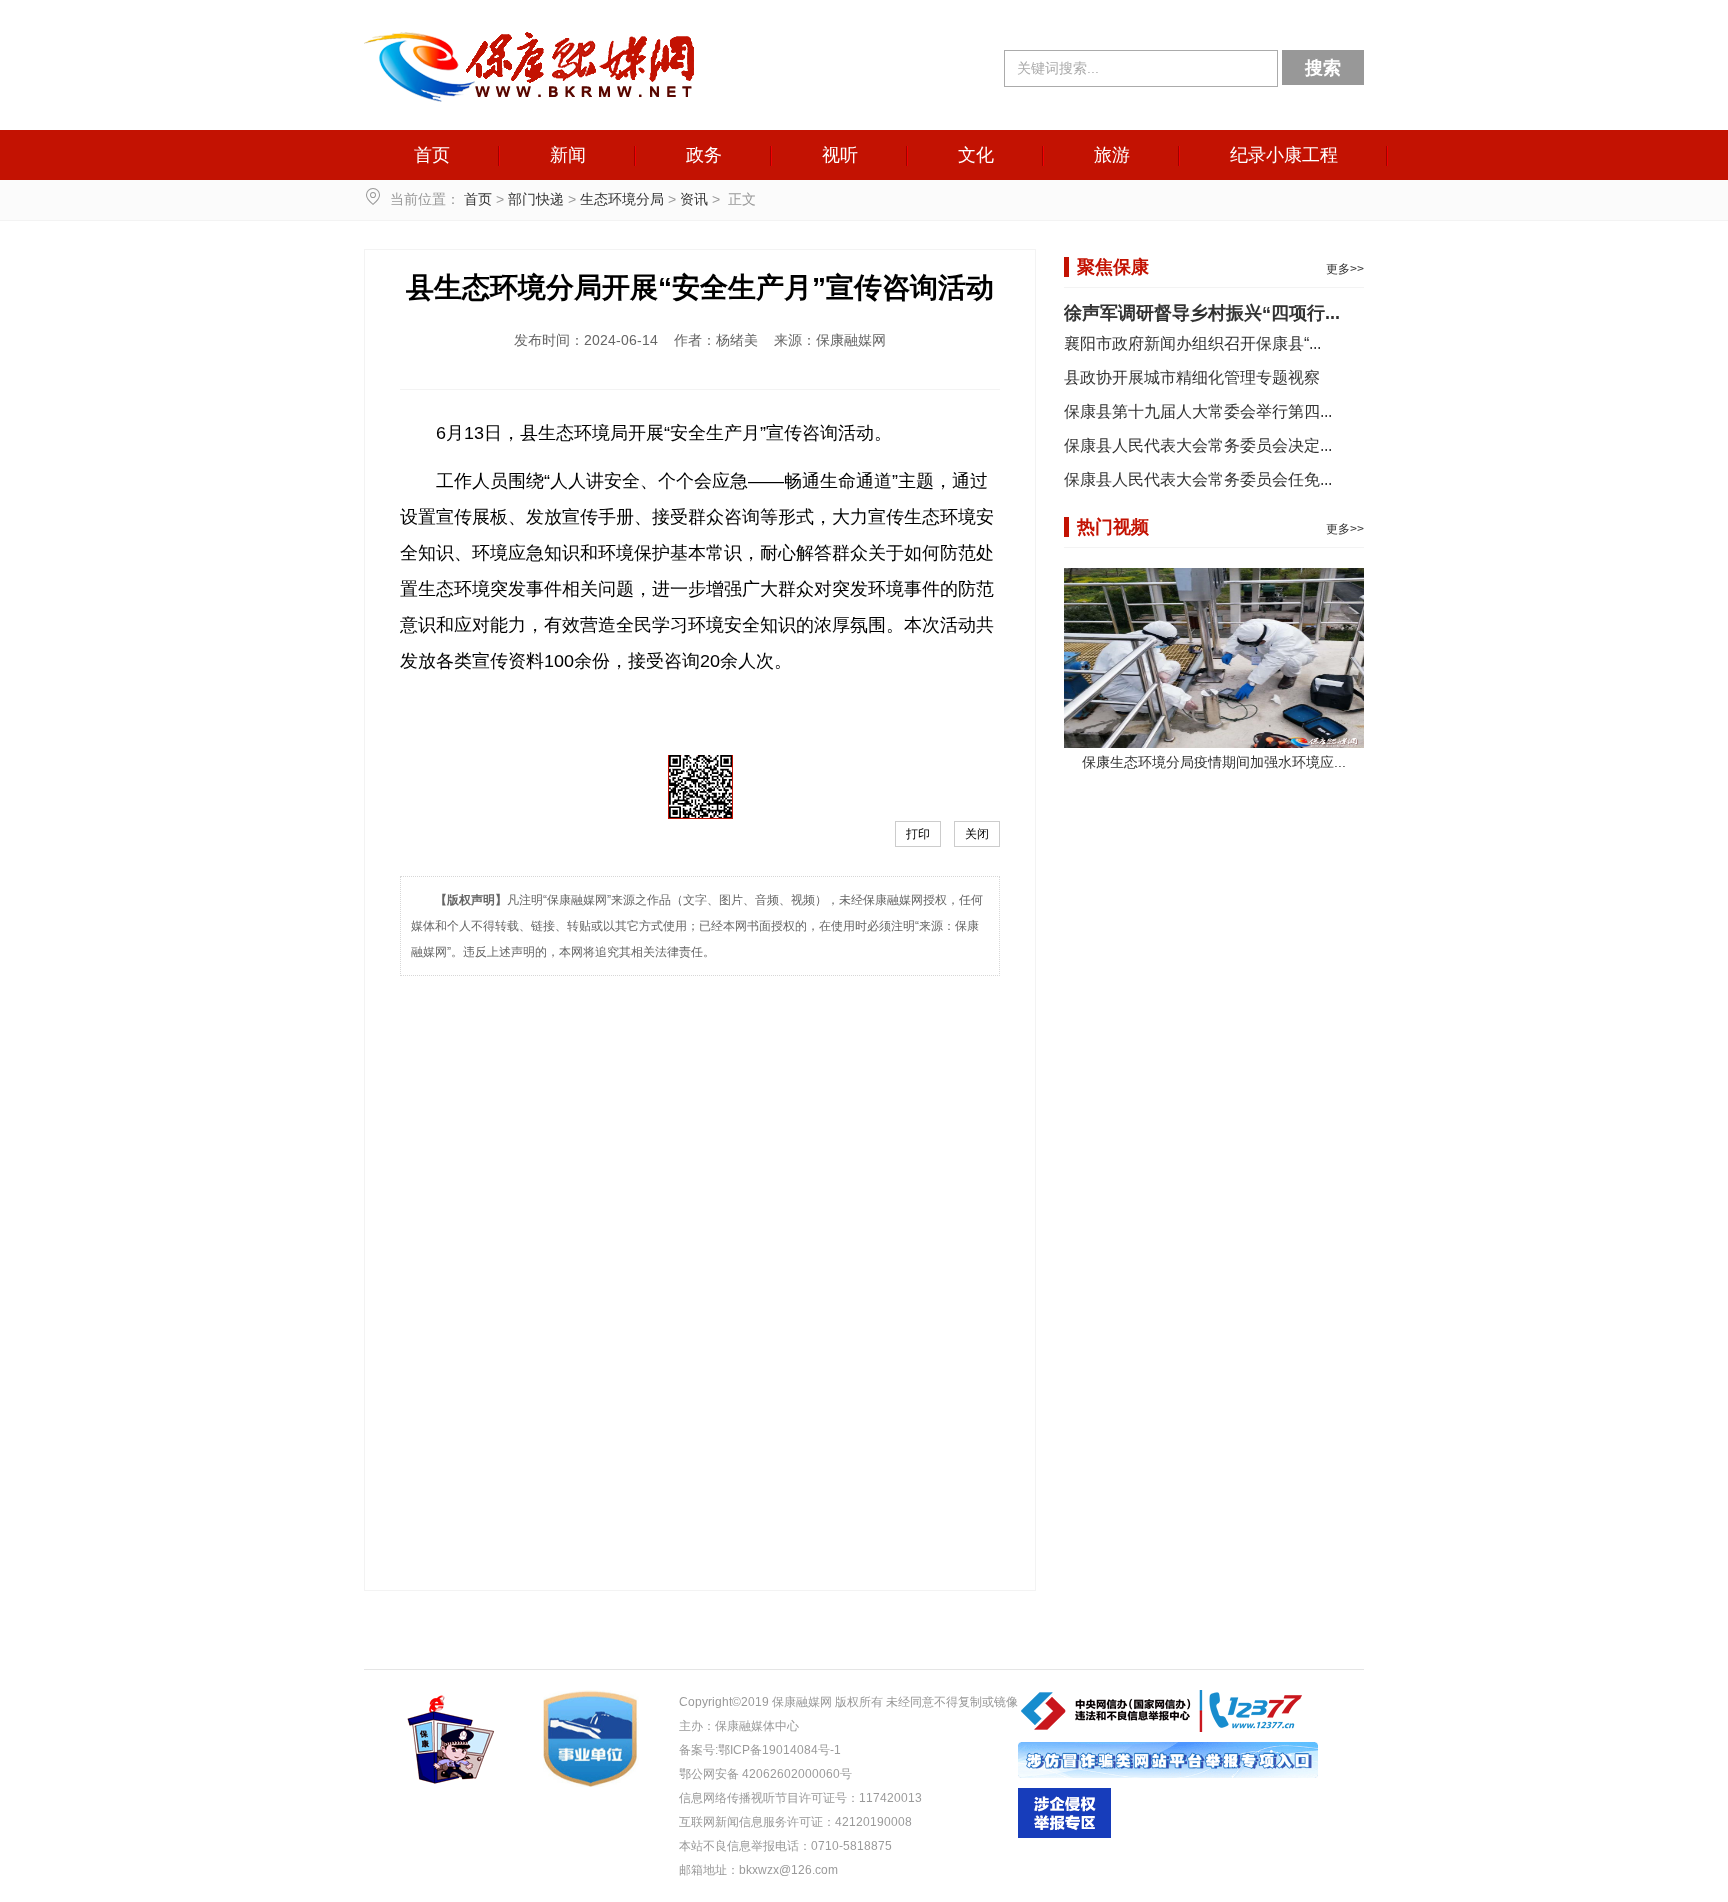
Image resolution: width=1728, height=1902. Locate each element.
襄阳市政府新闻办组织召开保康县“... (1192, 343)
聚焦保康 (1113, 267)
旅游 (1112, 155)
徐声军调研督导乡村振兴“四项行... (1202, 313)
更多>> (1345, 269)
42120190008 (873, 1822)
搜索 (1323, 68)
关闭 (977, 834)
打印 (918, 834)
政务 (704, 155)
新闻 (568, 155)
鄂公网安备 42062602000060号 (765, 1774)
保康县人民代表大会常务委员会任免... (1198, 479)
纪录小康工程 (1284, 155)
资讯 (694, 199)
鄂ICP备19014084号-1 (779, 1750)
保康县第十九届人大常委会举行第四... (1198, 411)
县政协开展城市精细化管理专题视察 (1192, 377)
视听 (840, 155)
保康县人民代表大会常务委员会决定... (1198, 445)
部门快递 (536, 199)
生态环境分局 (622, 199)
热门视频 (1113, 527)
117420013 (890, 1798)
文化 (976, 155)
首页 (432, 155)
